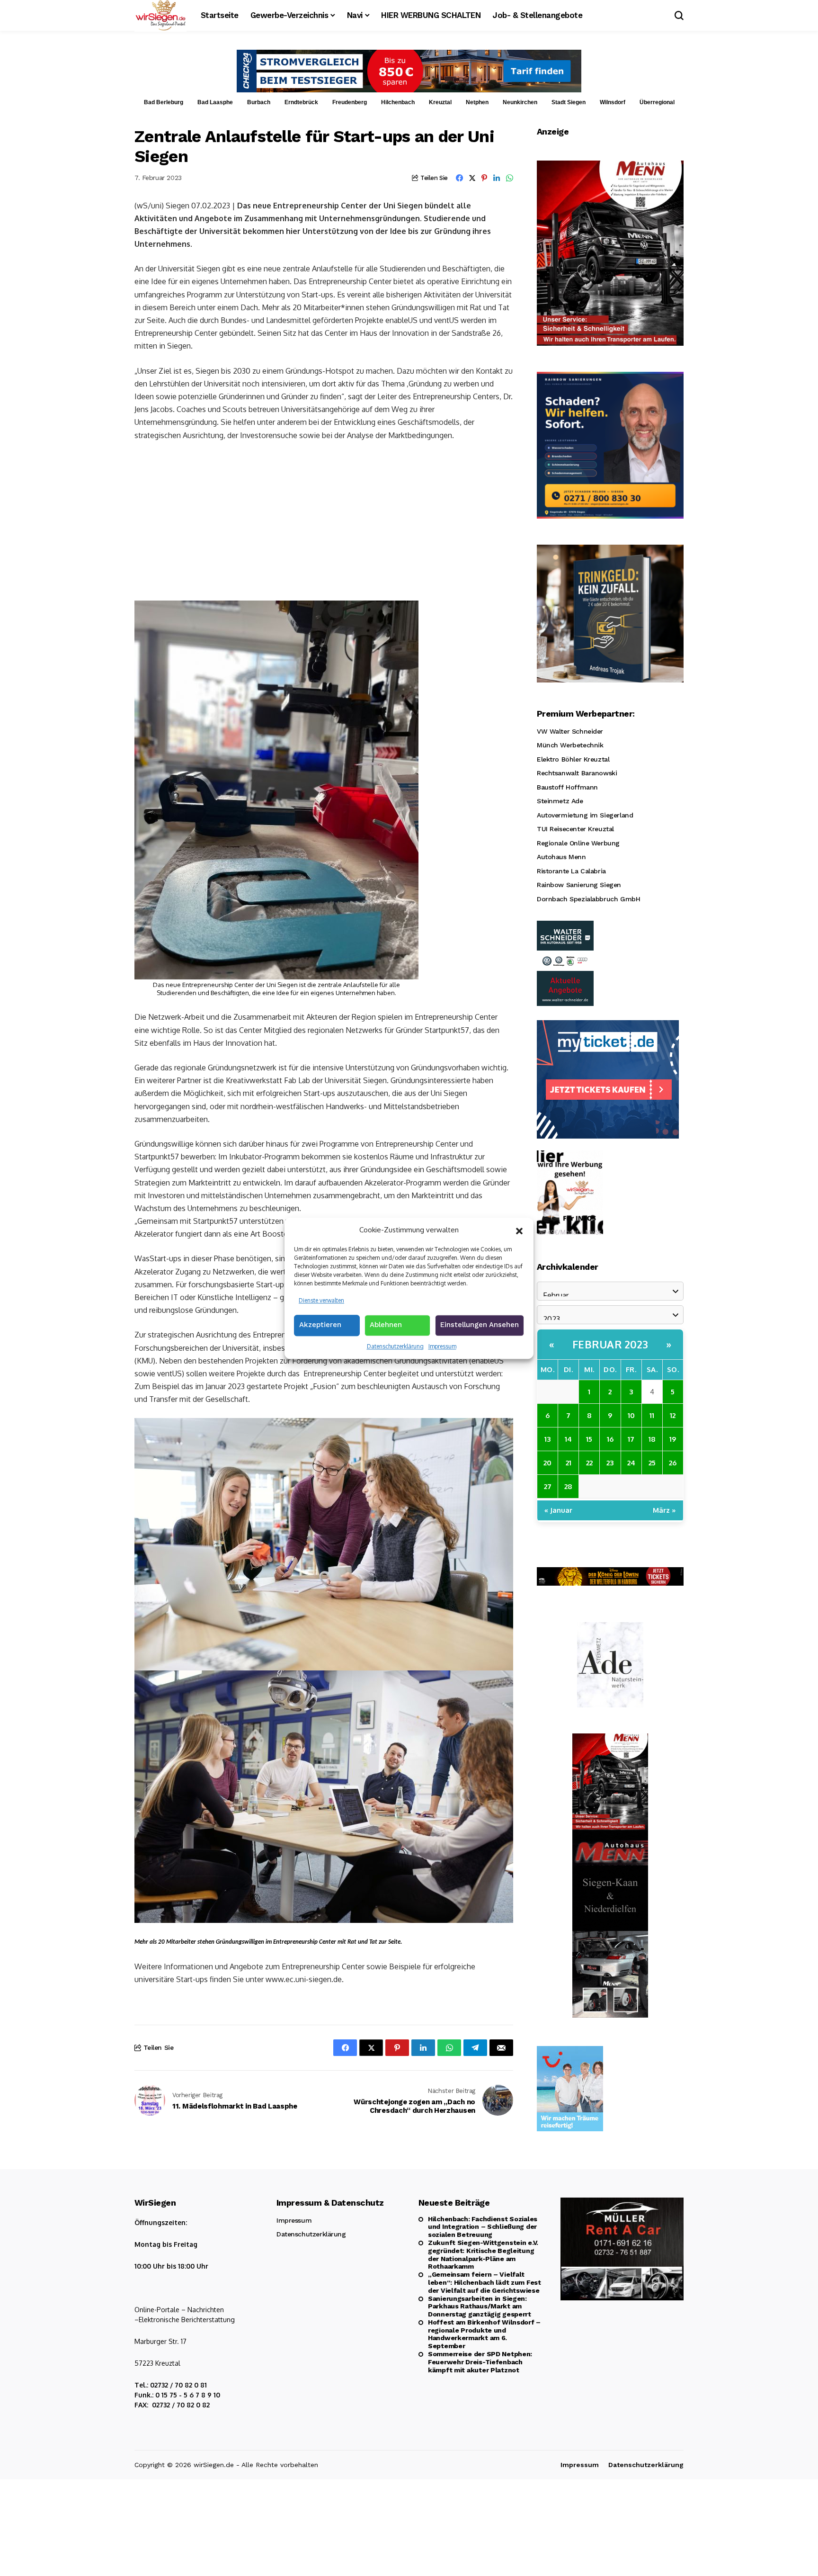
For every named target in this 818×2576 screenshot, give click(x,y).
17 (631, 1439)
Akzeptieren (320, 1325)
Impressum (442, 1346)
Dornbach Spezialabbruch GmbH (588, 899)
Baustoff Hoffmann (567, 787)
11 (652, 1415)
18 (652, 1439)
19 (673, 1439)
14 (568, 1439)
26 (673, 1462)
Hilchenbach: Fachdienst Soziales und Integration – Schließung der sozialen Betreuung (483, 2227)
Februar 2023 (610, 1344)
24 (631, 1462)
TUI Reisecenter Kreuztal (575, 829)
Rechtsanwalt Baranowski (577, 773)
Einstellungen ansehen (480, 1325)
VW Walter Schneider (570, 731)
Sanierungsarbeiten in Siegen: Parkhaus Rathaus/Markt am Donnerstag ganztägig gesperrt (480, 2307)
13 (547, 1439)
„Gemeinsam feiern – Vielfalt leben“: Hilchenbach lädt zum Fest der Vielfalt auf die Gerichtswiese (485, 2282)
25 (652, 1462)
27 (548, 1486)
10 (631, 1415)
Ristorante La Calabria (571, 871)
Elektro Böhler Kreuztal (573, 759)
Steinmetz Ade (560, 801)
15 (589, 1439)
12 (673, 1415)
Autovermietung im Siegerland (585, 815)
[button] (519, 1230)
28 (568, 1486)
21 (569, 1462)
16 (610, 1439)
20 (547, 1462)
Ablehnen (386, 1325)
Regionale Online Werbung (578, 843)
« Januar (558, 1510)
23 (610, 1462)
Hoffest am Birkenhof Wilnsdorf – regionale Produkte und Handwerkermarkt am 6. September (484, 2334)
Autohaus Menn (561, 857)
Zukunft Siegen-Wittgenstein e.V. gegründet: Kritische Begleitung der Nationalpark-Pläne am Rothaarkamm (483, 2254)
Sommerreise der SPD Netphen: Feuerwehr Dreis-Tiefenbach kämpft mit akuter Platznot (480, 2362)
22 (589, 1462)
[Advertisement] (324, 520)
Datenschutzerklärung (395, 1346)
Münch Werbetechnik (570, 745)
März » (664, 1510)
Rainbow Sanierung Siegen (579, 885)
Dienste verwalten (321, 1300)
